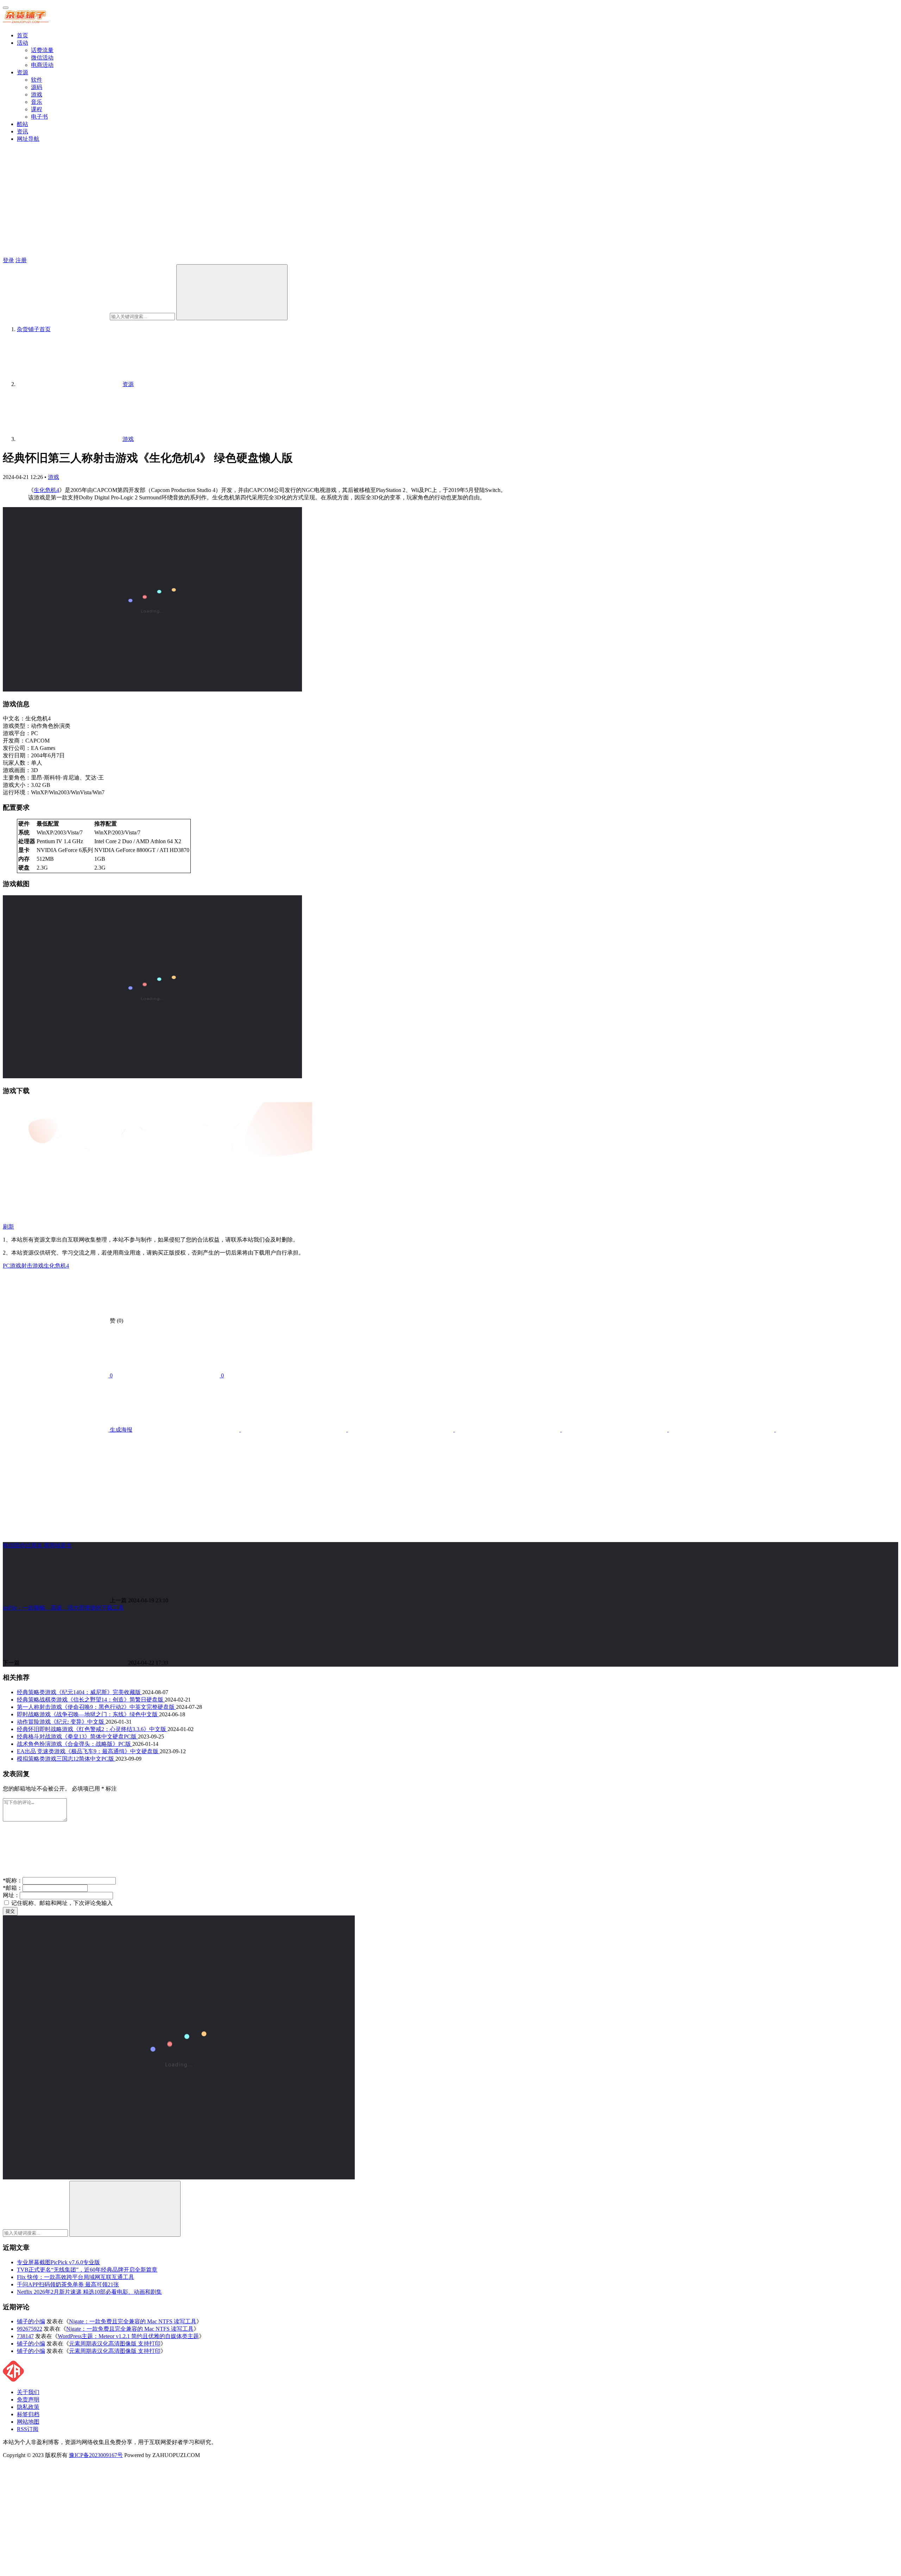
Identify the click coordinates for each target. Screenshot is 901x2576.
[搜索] (232, 292)
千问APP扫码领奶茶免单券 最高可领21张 (68, 2284)
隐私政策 (28, 2407)
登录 (8, 260)
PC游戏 (12, 1266)
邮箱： (13, 1888)
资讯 (23, 131)
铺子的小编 (31, 2321)
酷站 (23, 124)
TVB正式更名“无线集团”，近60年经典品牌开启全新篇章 (87, 2270)
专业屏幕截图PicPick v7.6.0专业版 (58, 2262)
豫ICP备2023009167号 (96, 2455)
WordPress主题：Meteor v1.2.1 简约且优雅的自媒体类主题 (128, 2336)
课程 (37, 109)
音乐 (37, 102)
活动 (23, 43)
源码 (37, 87)
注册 (21, 260)
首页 (23, 35)
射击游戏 (32, 1266)
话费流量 (42, 50)
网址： (11, 1895)
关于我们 (28, 2392)
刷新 (8, 1227)
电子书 (39, 117)
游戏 (37, 94)
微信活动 (42, 58)
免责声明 (28, 2400)
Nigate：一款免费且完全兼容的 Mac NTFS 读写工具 (133, 2321)
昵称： (13, 1880)
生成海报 (120, 1430)
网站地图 (28, 2422)
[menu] (6, 8)
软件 (37, 80)
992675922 (30, 2329)
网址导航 (28, 139)
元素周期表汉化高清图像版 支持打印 (115, 2344)
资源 (23, 72)
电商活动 (42, 65)
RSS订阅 (28, 2429)
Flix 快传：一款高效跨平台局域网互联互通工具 (75, 2277)
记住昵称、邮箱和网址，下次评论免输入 (61, 1903)
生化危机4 (46, 490)
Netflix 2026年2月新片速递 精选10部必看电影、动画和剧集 (89, 2292)
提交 (10, 1911)
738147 (25, 2336)
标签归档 (28, 2414)
